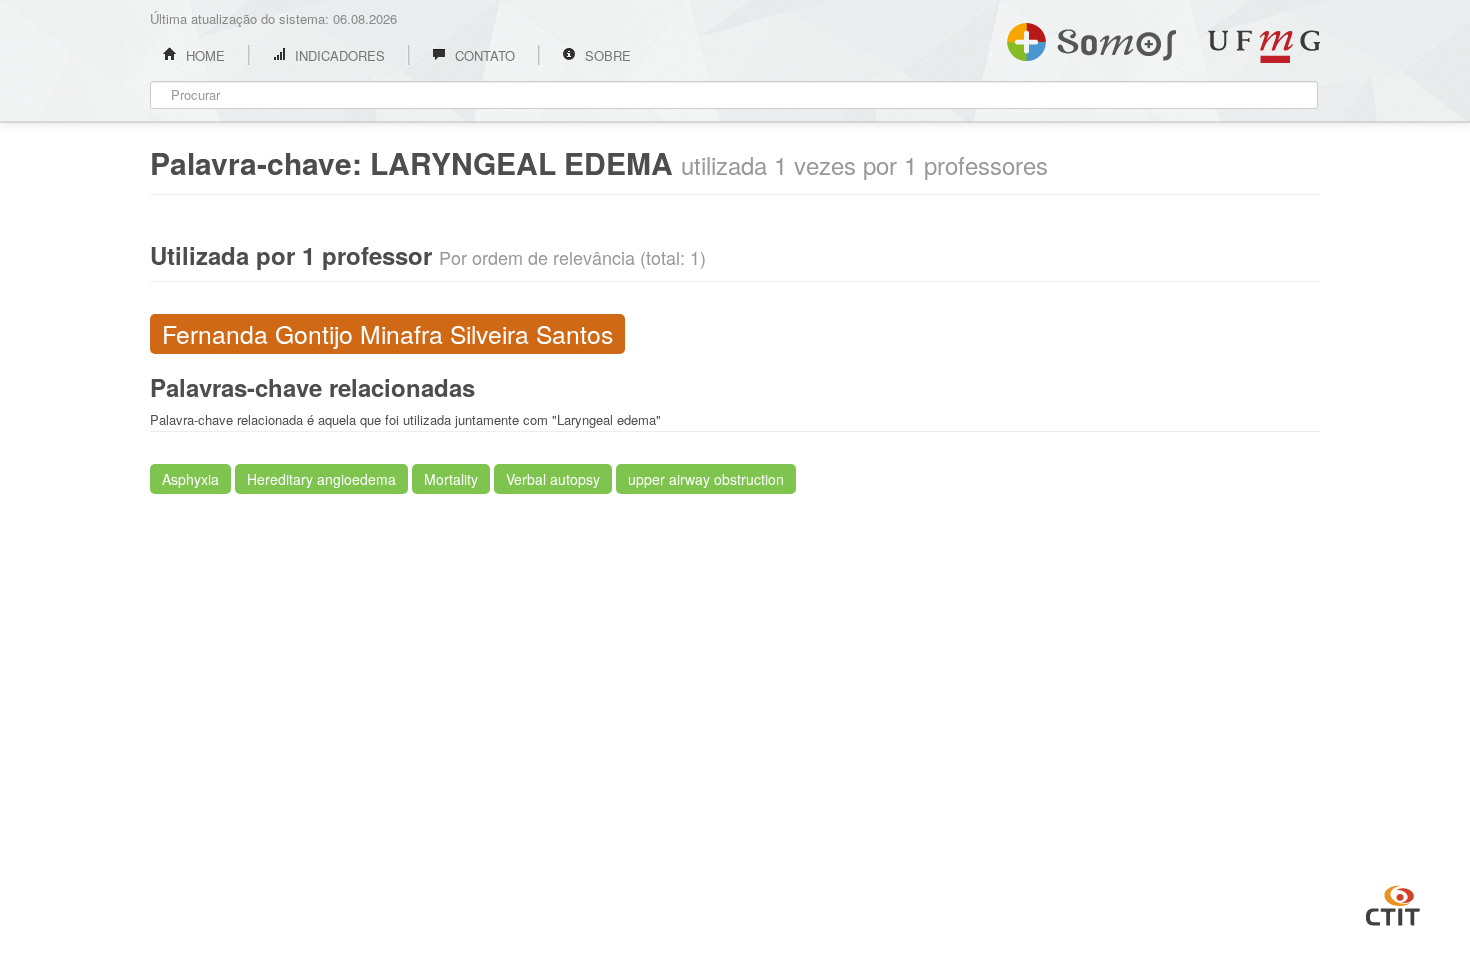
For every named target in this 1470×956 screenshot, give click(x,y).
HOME (203, 55)
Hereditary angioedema (321, 479)
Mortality (451, 479)
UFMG (1264, 46)
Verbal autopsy (553, 479)
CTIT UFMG (1393, 903)
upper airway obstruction (706, 479)
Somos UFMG (1091, 38)
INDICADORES (338, 55)
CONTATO (483, 55)
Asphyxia (190, 479)
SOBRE (606, 55)
